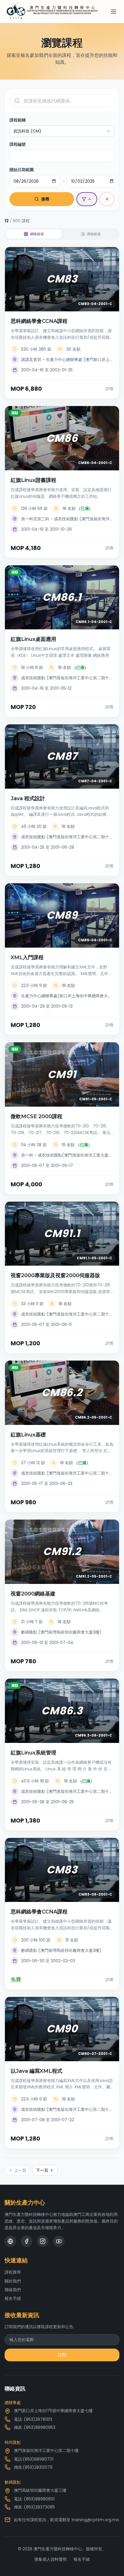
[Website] (10, 2241)
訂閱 (62, 2355)
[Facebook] (27, 2241)
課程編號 (18, 144)
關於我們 (13, 2281)
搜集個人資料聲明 (50, 2559)
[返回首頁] (52, 12)
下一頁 (42, 2170)
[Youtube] (59, 2241)
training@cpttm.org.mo (95, 2520)
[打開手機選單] (114, 12)
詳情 (109, 389)
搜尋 (45, 199)
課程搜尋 (13, 2272)
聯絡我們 (13, 2290)
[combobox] (62, 131)
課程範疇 (18, 120)
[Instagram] (43, 2241)
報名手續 (13, 2298)
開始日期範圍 (22, 170)
